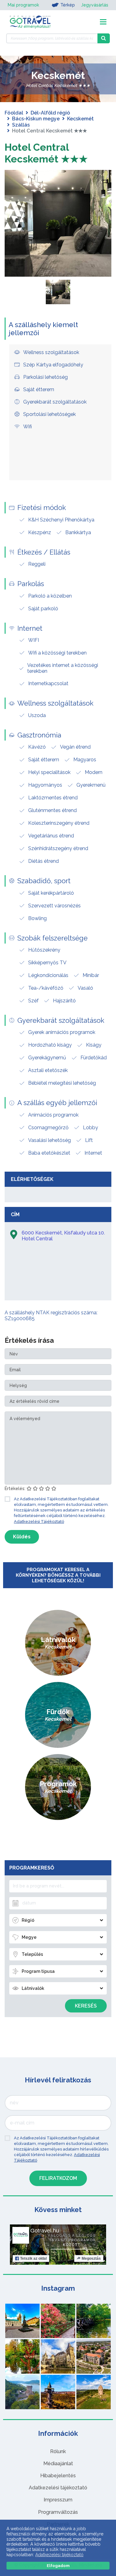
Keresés (86, 2006)
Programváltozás (58, 2512)
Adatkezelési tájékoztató (58, 2488)
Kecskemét (80, 119)
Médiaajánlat (58, 2464)
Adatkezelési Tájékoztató (39, 1521)
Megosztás (91, 2258)
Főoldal (14, 113)
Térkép (68, 5)
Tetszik (33, 2258)
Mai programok (23, 5)
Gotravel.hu (45, 2231)
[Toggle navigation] (103, 22)
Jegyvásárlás (95, 5)
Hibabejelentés (58, 2476)
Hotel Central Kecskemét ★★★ (46, 153)
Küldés (22, 1537)
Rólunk (58, 2451)
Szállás (21, 125)
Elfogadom (58, 2566)
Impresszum (58, 2500)
